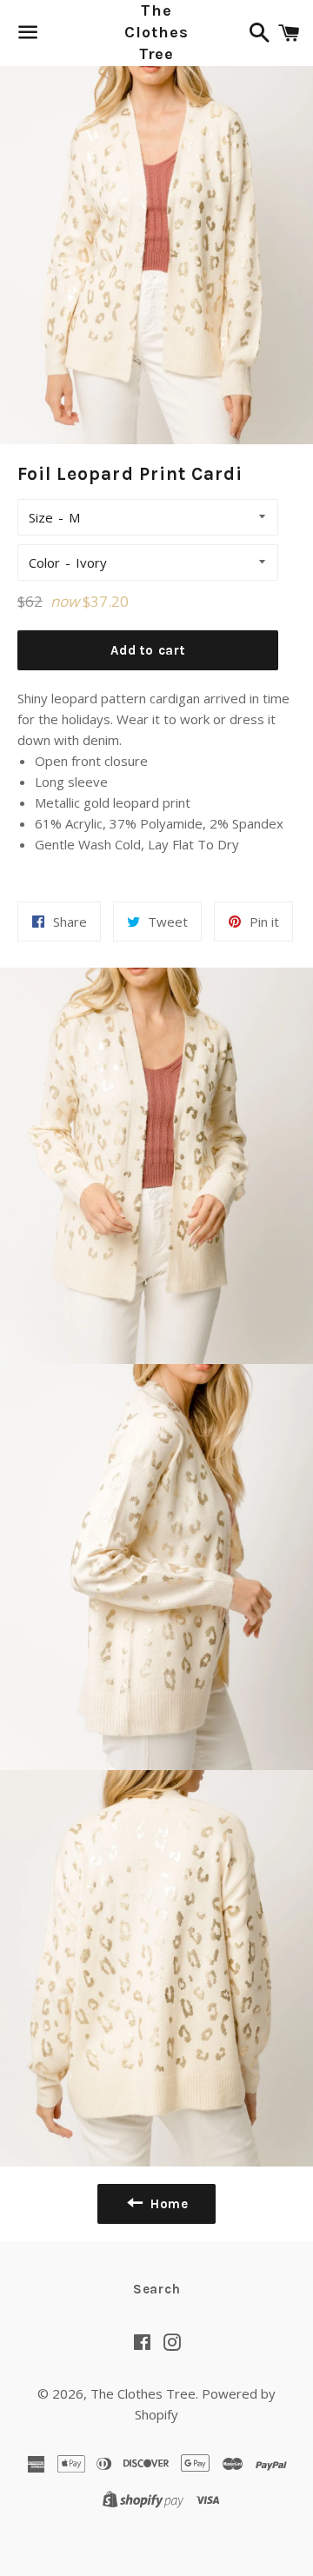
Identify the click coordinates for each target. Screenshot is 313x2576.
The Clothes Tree (156, 32)
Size (41, 517)
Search (157, 2289)
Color (44, 562)
